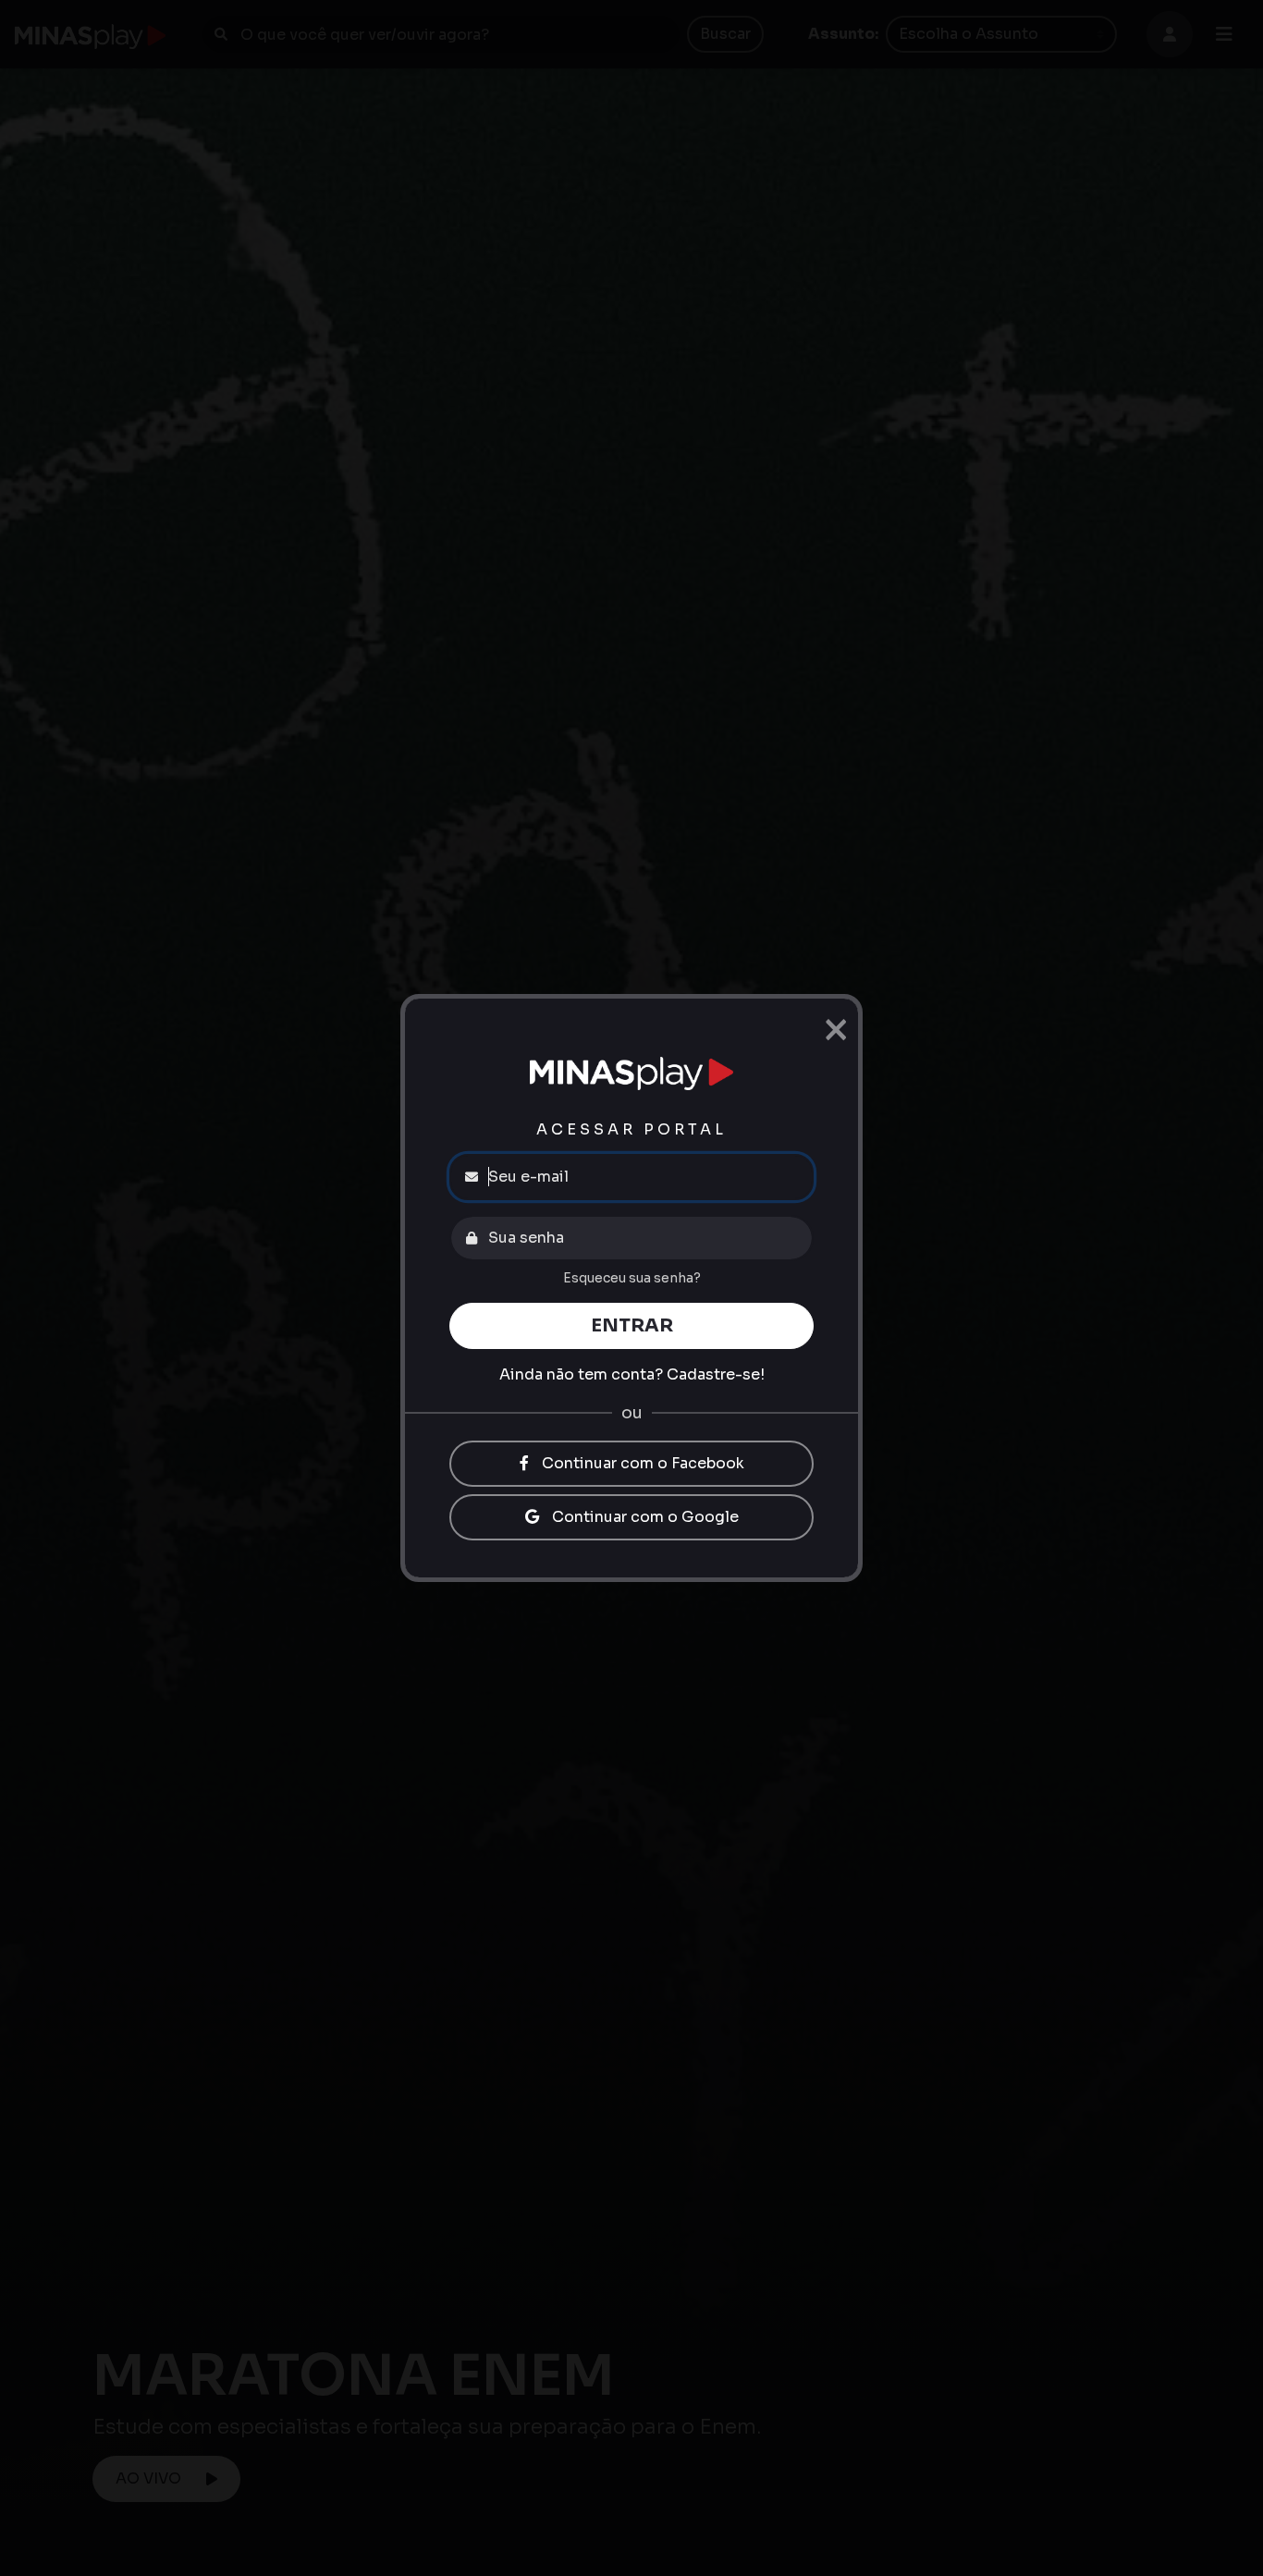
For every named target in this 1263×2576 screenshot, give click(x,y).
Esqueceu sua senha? (632, 1278)
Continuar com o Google (644, 1517)
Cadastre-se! (716, 1374)
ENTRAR (632, 1325)
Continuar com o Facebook (641, 1463)
